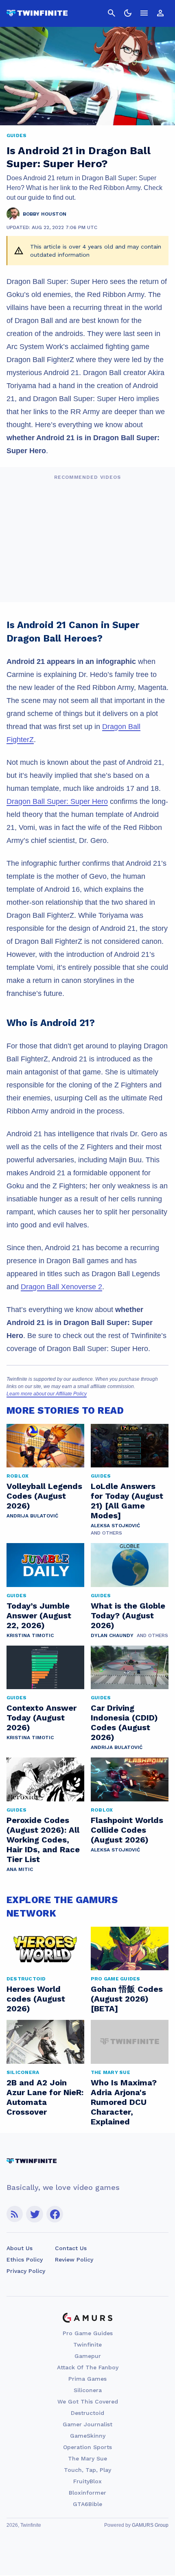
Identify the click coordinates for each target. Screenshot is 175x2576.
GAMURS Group (150, 2525)
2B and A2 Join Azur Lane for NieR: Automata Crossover (45, 2097)
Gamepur (88, 2356)
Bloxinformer (87, 2493)
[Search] (112, 13)
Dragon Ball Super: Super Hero (57, 801)
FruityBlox (87, 2481)
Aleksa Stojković (115, 1526)
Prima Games (87, 2379)
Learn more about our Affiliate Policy (47, 1394)
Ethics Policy (25, 2259)
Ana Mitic (20, 1869)
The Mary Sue (87, 2458)
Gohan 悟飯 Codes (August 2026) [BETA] (127, 1999)
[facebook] (55, 2214)
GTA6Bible (87, 2504)
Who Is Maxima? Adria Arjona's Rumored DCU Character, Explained (124, 2102)
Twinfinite (87, 2345)
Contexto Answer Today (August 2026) (42, 1718)
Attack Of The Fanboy (88, 2367)
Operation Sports (87, 2447)
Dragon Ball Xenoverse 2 (61, 1287)
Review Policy (74, 2259)
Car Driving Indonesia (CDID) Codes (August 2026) (124, 1722)
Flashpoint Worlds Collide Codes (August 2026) (127, 1830)
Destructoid (87, 2413)
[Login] (160, 13)
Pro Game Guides (88, 2333)
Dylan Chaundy (112, 1635)
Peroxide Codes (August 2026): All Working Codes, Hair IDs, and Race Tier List (43, 1840)
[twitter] (35, 2214)
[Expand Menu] (144, 13)
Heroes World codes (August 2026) (36, 1999)
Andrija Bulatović (32, 1516)
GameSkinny (88, 2436)
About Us (20, 2248)
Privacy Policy (26, 2271)
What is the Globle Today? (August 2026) (128, 1615)
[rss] (15, 2214)
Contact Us (71, 2248)
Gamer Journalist (87, 2424)
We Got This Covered (88, 2401)
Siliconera (88, 2390)
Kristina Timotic (30, 1635)
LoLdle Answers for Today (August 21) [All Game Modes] (127, 1501)
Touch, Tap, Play (87, 2470)
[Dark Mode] (128, 13)
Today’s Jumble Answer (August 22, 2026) (39, 1615)
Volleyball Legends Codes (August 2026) (44, 1496)
